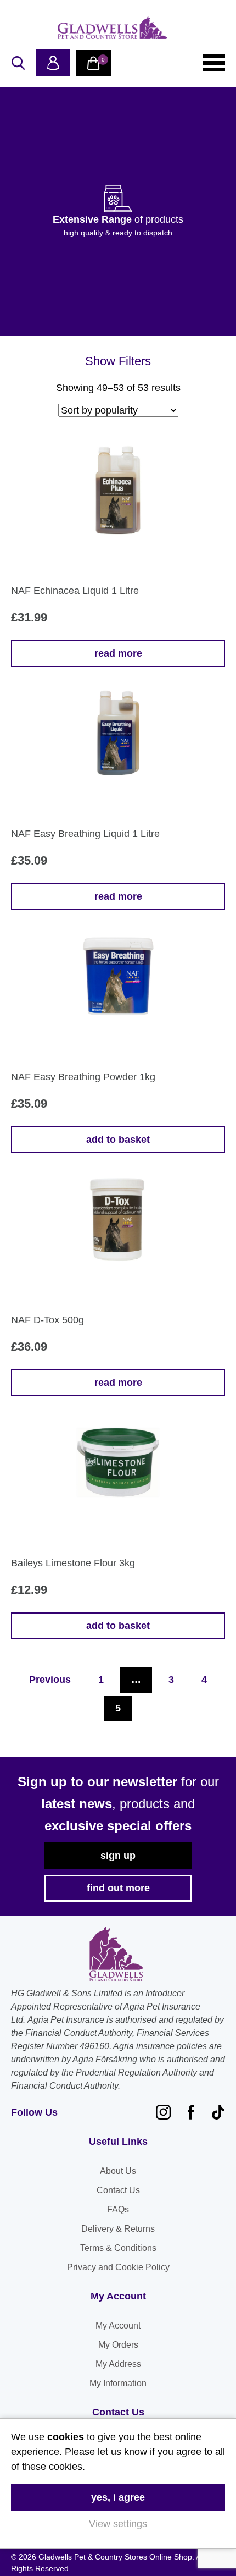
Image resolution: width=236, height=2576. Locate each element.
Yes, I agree (118, 2497)
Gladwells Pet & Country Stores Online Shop (113, 27)
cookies (66, 2437)
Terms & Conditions (118, 2248)
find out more (118, 1888)
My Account (118, 2325)
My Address (118, 2364)
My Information (118, 2383)
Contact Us (118, 2190)
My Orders (118, 2345)
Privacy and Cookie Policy (118, 2267)
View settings (118, 2524)
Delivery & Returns (118, 2229)
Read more (118, 653)
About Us (118, 2171)
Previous (50, 1680)
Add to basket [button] (118, 1140)
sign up (118, 1856)
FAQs (118, 2209)
